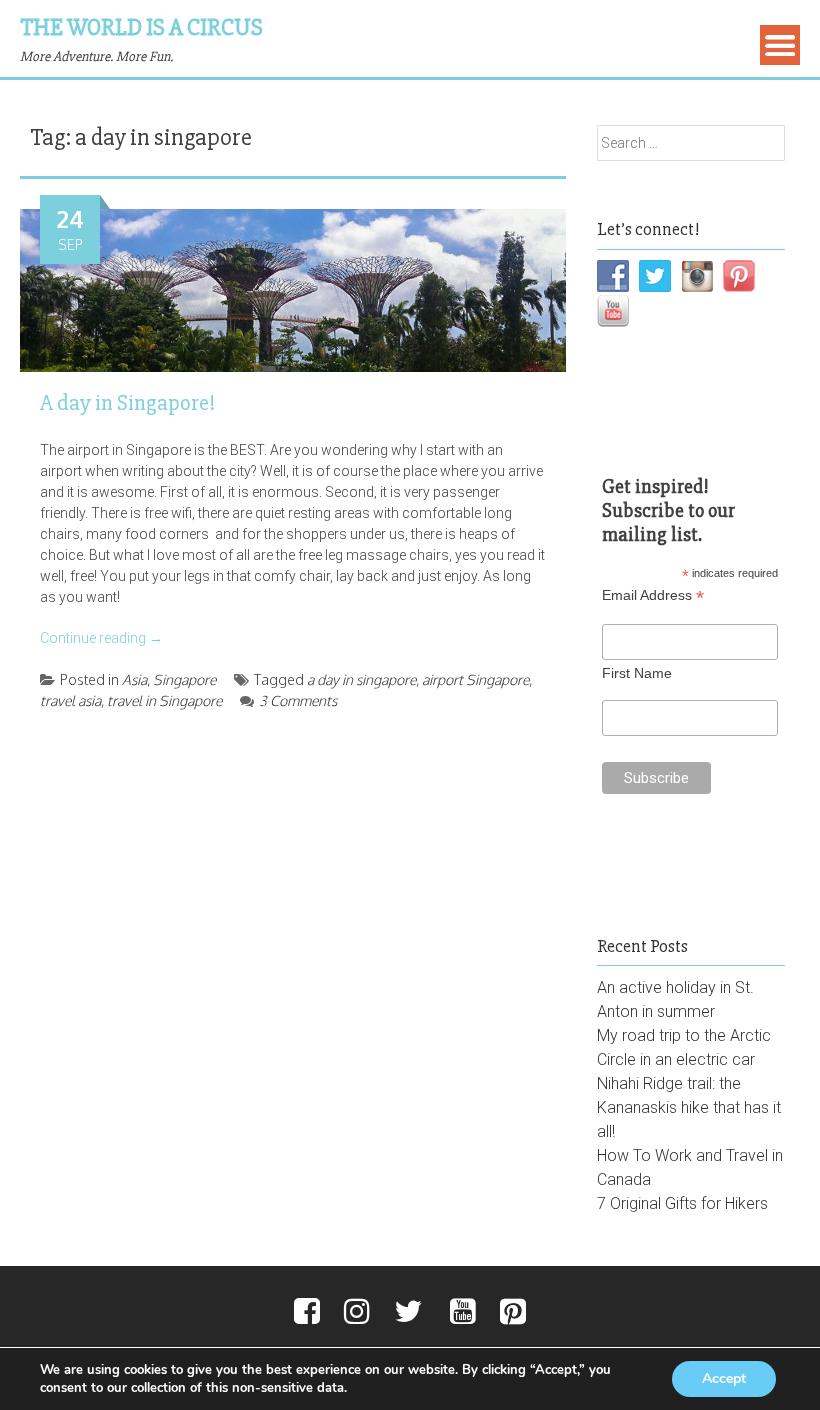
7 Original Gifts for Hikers (682, 1203)
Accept (724, 1378)
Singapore (184, 679)
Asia (134, 679)
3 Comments (298, 700)
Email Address (653, 595)
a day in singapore (361, 679)
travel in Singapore (164, 700)
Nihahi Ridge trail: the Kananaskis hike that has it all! (689, 1107)
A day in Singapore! (127, 403)
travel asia (70, 700)
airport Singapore (475, 679)
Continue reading (101, 638)
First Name (637, 673)
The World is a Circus (141, 27)
